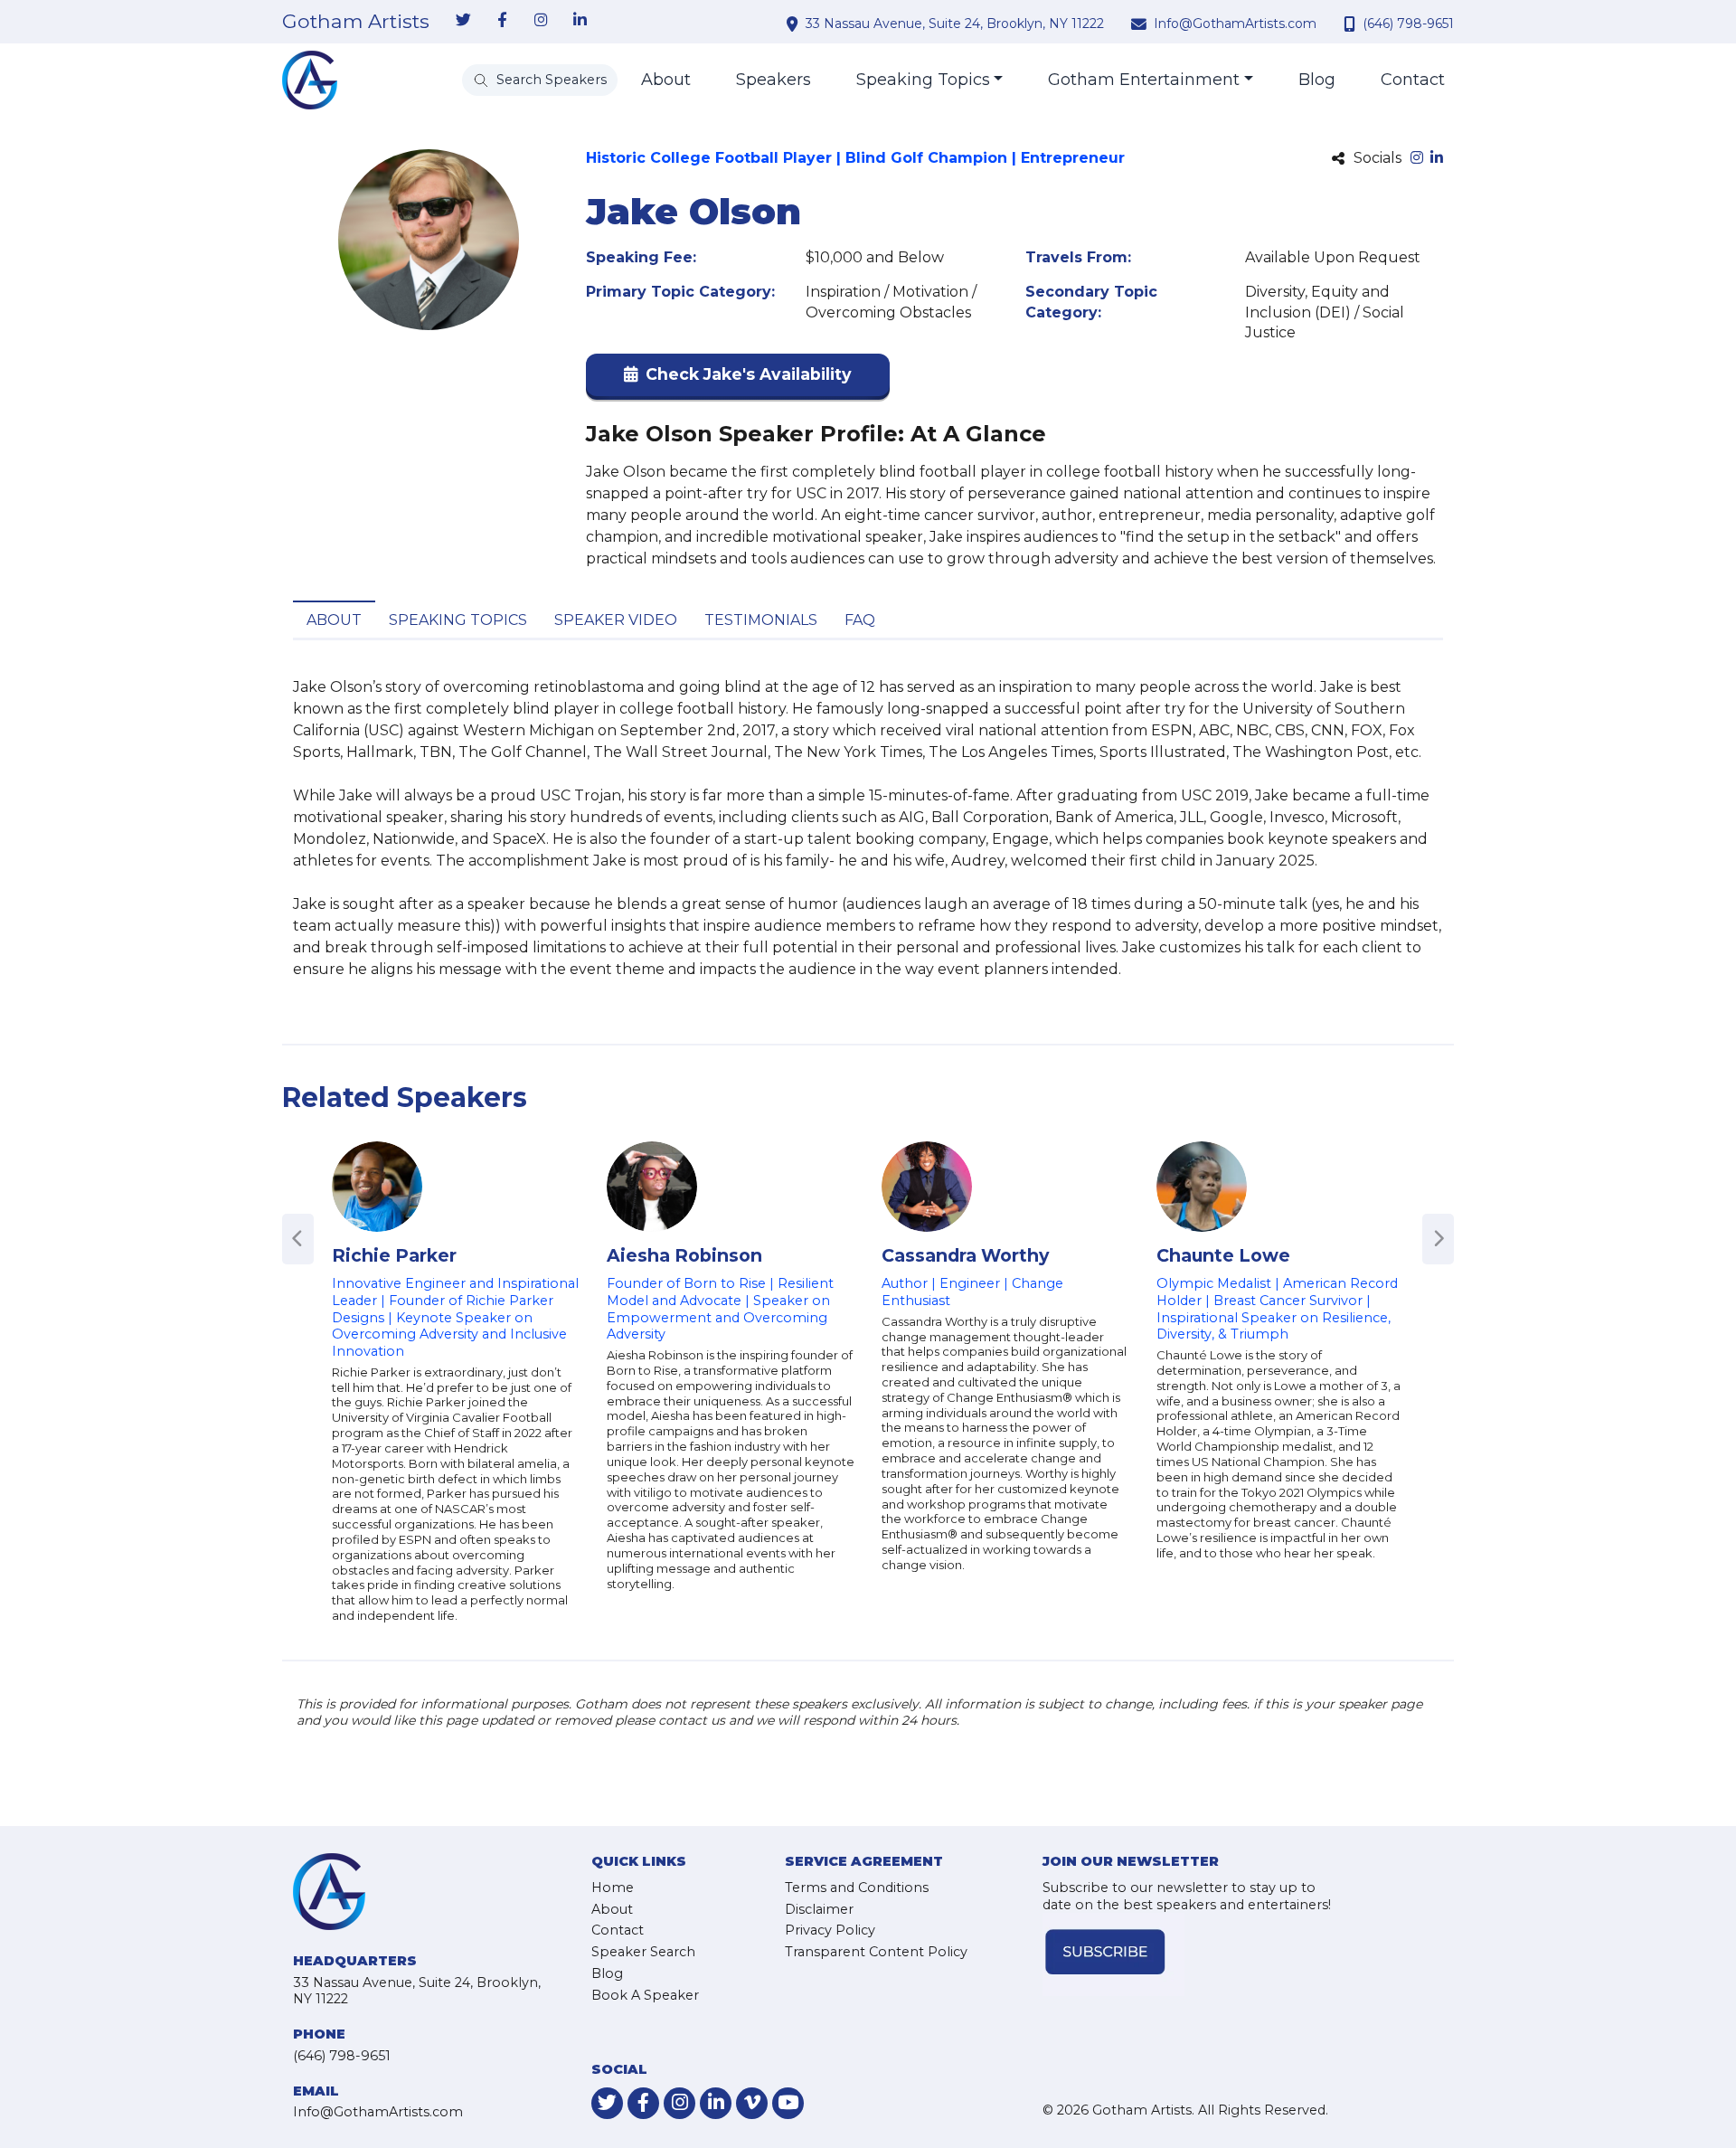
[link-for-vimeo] (752, 2103)
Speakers (774, 80)
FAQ (860, 620)
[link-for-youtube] (788, 2103)
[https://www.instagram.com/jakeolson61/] (1417, 159)
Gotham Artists (356, 22)
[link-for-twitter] (463, 21)
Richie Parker (394, 1255)
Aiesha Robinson (684, 1255)
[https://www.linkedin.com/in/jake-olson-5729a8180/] (1437, 159)
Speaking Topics (923, 80)
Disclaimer (819, 1909)
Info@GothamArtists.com (1235, 24)
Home (613, 1888)
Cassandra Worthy (965, 1255)
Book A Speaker (645, 1995)
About (666, 80)
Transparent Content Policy (876, 1952)
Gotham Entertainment (1144, 80)
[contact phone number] (1352, 24)
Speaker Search (643, 1952)
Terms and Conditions (857, 1888)
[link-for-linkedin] (580, 21)
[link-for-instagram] (541, 21)
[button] (738, 379)
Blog (1317, 80)
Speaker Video (616, 620)
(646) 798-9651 (1408, 24)
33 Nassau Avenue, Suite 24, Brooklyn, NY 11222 (955, 24)
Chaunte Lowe (1223, 1255)
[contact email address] (1141, 24)
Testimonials (761, 620)
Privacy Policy (830, 1930)
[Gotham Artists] (310, 80)
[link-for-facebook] (502, 21)
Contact (1413, 80)
